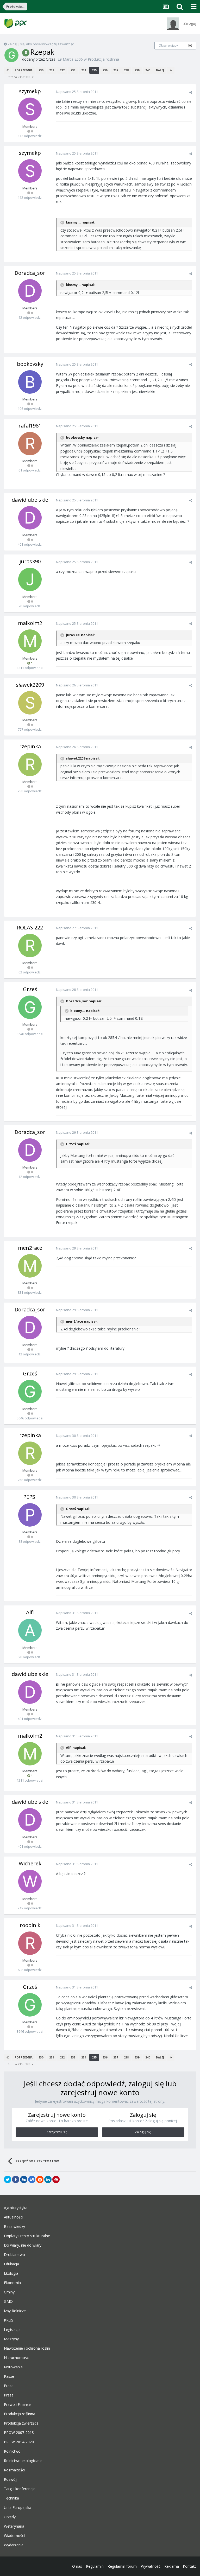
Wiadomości (14, 2536)
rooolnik (30, 1925)
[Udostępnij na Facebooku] (16, 2179)
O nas (77, 2566)
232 (62, 70)
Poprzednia (24, 70)
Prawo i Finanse (17, 2405)
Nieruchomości (17, 2358)
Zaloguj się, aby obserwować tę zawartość (41, 44)
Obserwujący (168, 45)
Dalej (160, 70)
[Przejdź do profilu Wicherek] (30, 1882)
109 (190, 46)
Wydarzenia (14, 2545)
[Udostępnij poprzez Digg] (24, 2179)
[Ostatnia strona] (171, 70)
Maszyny (11, 2339)
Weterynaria (14, 2526)
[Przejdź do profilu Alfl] (30, 1630)
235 (94, 70)
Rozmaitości (14, 2470)
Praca (9, 2386)
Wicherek (30, 1863)
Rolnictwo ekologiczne (23, 2461)
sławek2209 (30, 685)
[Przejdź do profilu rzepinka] (30, 764)
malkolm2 (30, 623)
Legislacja (12, 2330)
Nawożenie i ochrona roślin (27, 2348)
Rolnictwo (12, 2451)
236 (105, 70)
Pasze (9, 2376)
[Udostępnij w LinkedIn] (48, 2179)
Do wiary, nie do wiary (23, 2245)
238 (126, 70)
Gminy (9, 2292)
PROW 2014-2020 (19, 2442)
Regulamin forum (122, 2566)
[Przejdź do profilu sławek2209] (30, 703)
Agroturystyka (16, 2208)
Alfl (30, 1612)
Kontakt (189, 2566)
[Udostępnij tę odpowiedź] (191, 92)
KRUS (9, 2320)
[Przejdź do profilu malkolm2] (30, 641)
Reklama (172, 2566)
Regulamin (95, 2566)
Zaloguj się (143, 2132)
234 (84, 70)
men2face (30, 1248)
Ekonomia (12, 2283)
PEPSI (30, 1497)
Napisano (77, 92)
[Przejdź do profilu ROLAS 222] (30, 946)
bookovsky (30, 364)
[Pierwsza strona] (8, 70)
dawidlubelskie (30, 500)
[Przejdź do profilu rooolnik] (30, 1943)
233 (73, 70)
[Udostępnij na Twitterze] (8, 2179)
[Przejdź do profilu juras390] (30, 579)
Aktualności (14, 2217)
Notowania (13, 2367)
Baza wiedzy (14, 2227)
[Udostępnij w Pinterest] (56, 2179)
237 (116, 70)
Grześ (51, 59)
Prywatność (151, 2566)
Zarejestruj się (57, 2132)
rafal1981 (30, 426)
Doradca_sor (30, 273)
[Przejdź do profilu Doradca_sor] (30, 291)
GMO (8, 2301)
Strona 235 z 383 (20, 77)
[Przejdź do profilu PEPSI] (30, 1515)
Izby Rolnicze (15, 2311)
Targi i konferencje (20, 2489)
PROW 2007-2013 (19, 2433)
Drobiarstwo (14, 2255)
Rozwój (10, 2479)
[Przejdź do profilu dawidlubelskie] (30, 518)
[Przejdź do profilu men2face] (30, 1266)
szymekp (30, 91)
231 (52, 70)
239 (137, 70)
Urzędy (10, 2517)
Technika (11, 2498)
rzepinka (30, 746)
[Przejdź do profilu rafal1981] (30, 444)
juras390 (30, 561)
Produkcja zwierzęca (21, 2423)
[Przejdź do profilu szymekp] (30, 109)
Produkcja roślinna (103, 59)
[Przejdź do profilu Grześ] (11, 55)
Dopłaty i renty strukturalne (27, 2236)
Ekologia (11, 2273)
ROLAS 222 (30, 927)
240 (148, 70)
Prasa (9, 2395)
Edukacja (11, 2264)
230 (41, 70)
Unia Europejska (18, 2508)
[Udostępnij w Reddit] (40, 2179)
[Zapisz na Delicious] (32, 2179)
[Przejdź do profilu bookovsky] (30, 382)
